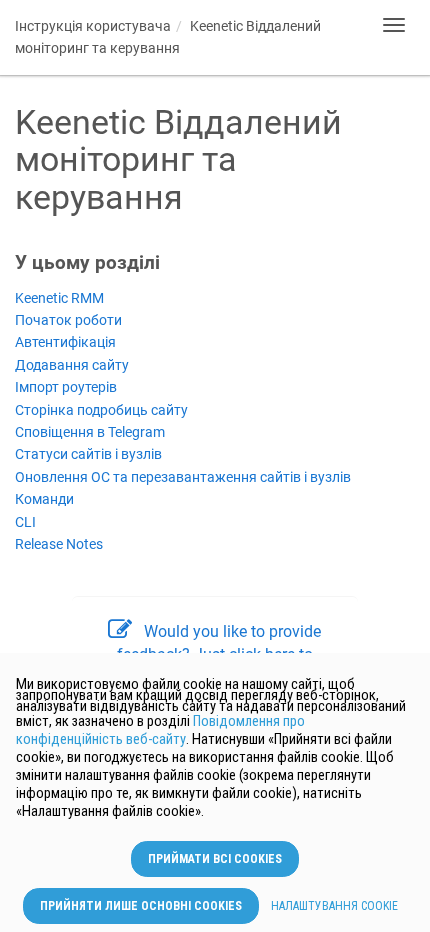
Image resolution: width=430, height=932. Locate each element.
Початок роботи (68, 320)
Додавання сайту (72, 365)
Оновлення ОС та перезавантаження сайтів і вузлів (183, 477)
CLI (25, 522)
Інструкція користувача (93, 26)
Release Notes (59, 544)
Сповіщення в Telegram (90, 432)
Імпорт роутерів (66, 387)
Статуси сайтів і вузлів (88, 454)
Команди (44, 499)
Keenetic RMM (59, 298)
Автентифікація (65, 342)
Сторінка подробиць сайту (101, 410)
